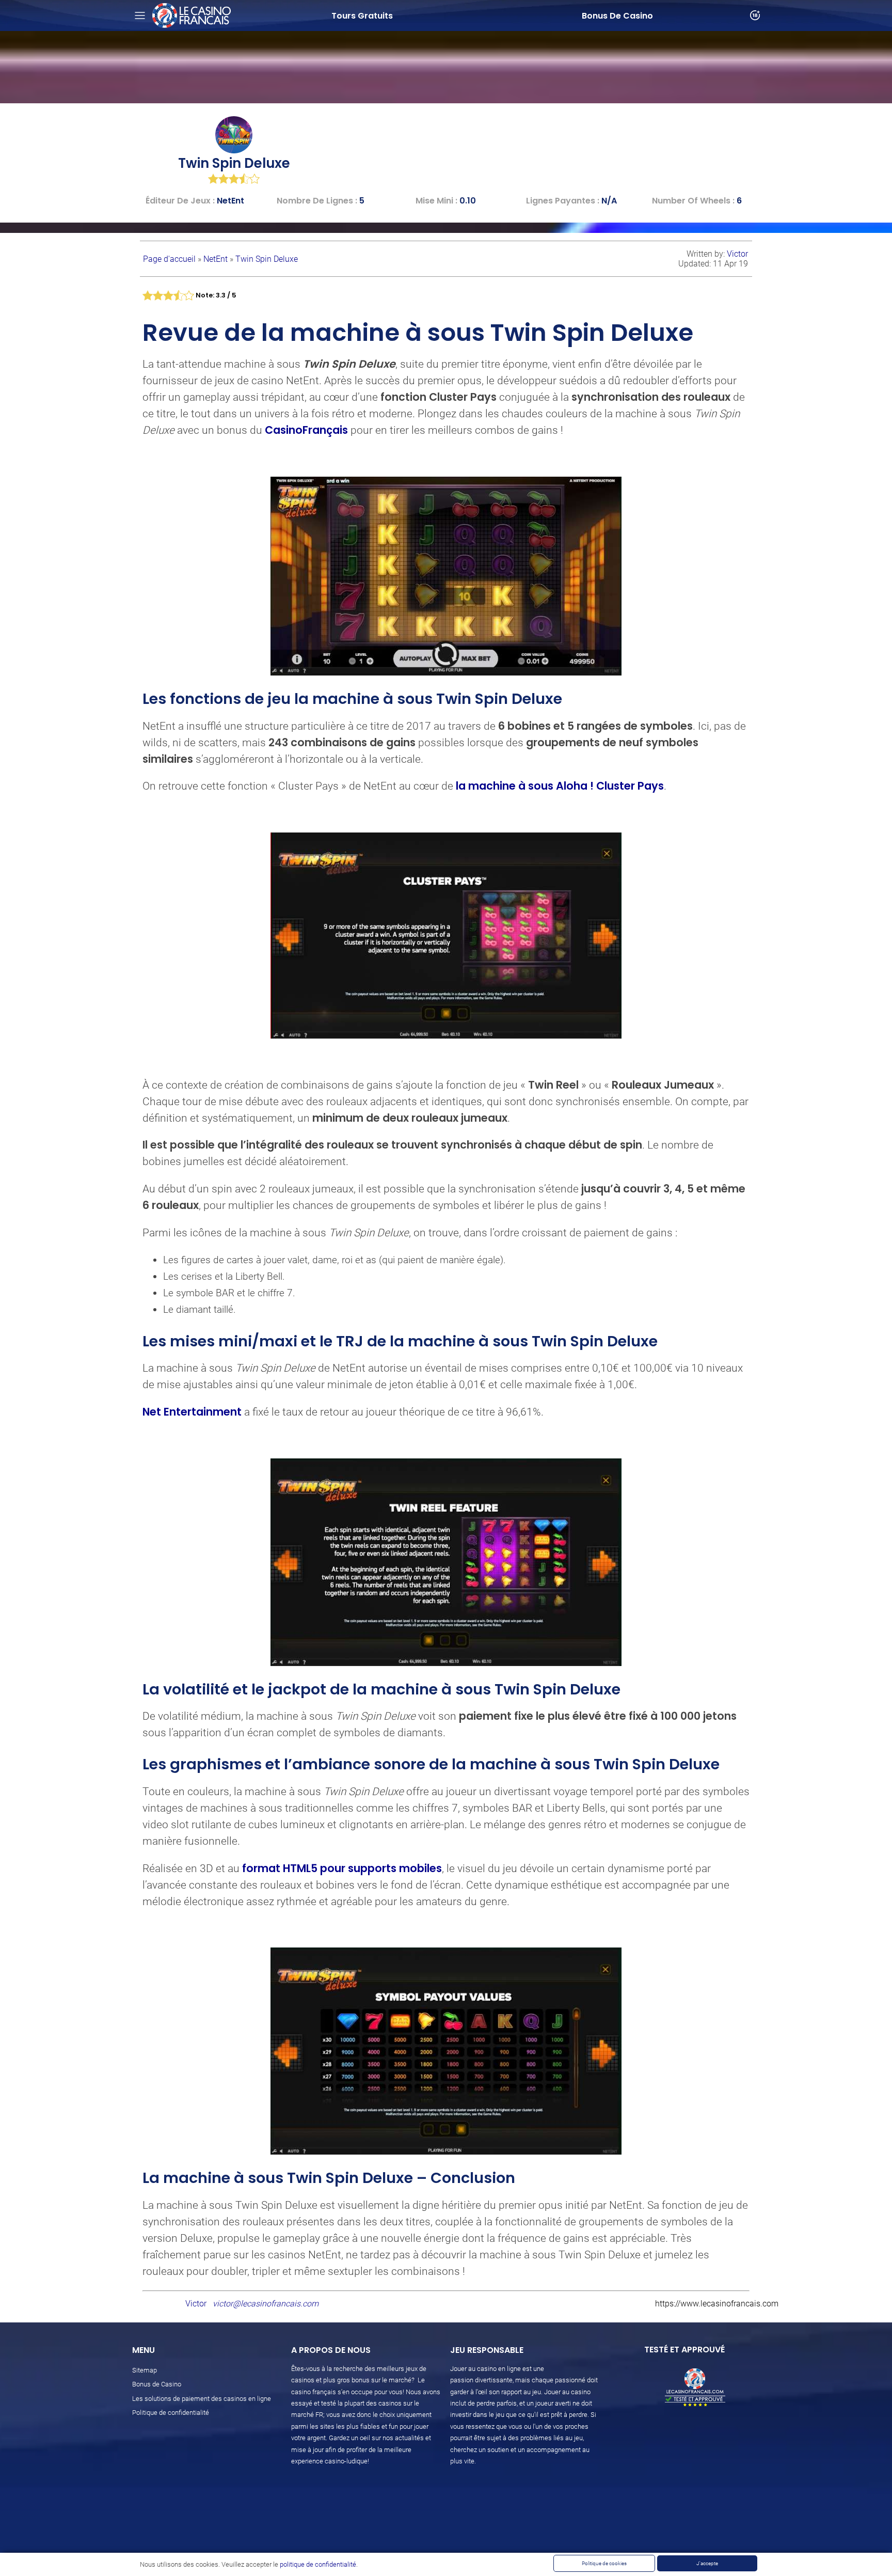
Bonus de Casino (157, 2384)
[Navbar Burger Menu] (140, 15)
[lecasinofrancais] (192, 15)
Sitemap (145, 2370)
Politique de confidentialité (171, 2413)
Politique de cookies (604, 2563)
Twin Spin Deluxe (267, 259)
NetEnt (217, 259)
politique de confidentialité (318, 2564)
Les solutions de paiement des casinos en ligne (202, 2399)
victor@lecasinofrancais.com (266, 2304)
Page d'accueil (170, 259)
